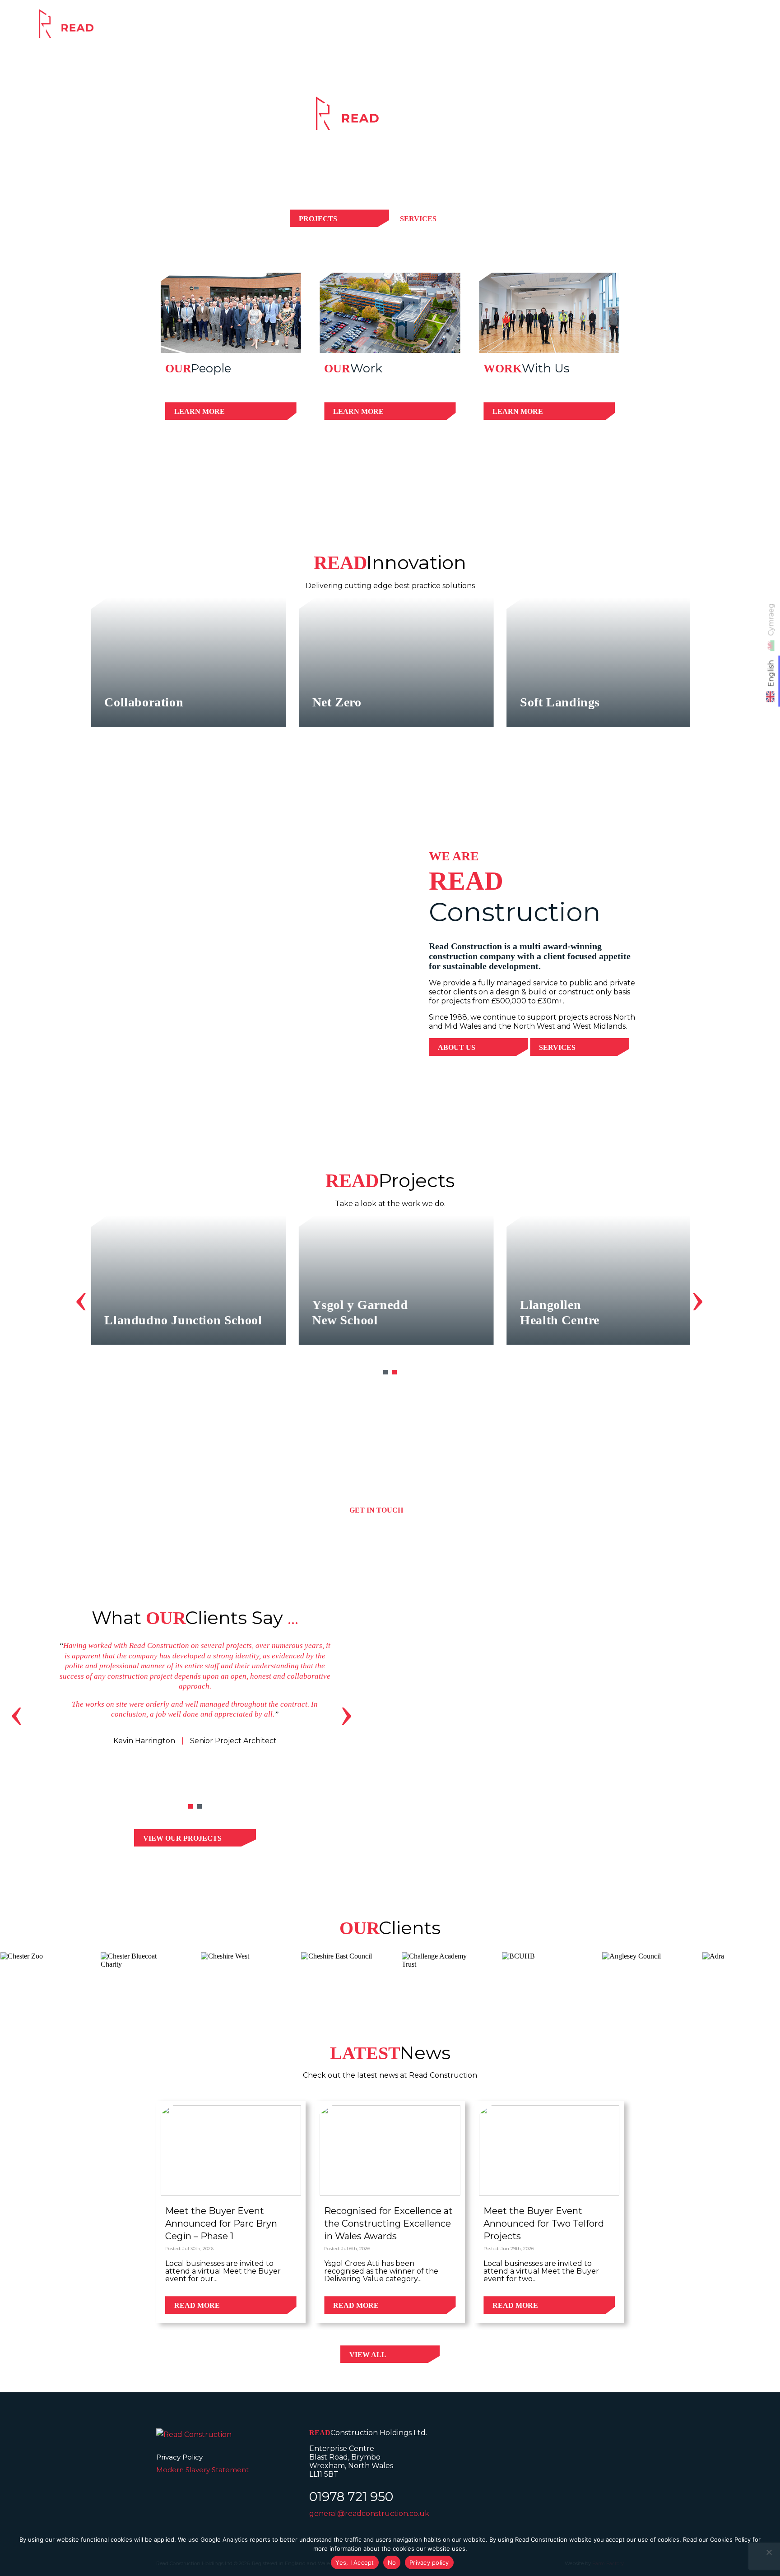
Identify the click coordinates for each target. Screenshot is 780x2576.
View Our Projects (182, 1838)
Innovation (647, 30)
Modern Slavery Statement (202, 2470)
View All (368, 2355)
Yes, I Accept (355, 2562)
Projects (577, 30)
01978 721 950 (351, 2497)
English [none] (771, 673)
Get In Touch (376, 1510)
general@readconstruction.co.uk (369, 2513)
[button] (385, 1372)
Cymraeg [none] (771, 619)
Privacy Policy (179, 2457)
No (392, 2562)
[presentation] (81, 1297)
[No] (769, 2552)
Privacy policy (429, 2562)
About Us (457, 1047)
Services (512, 30)
